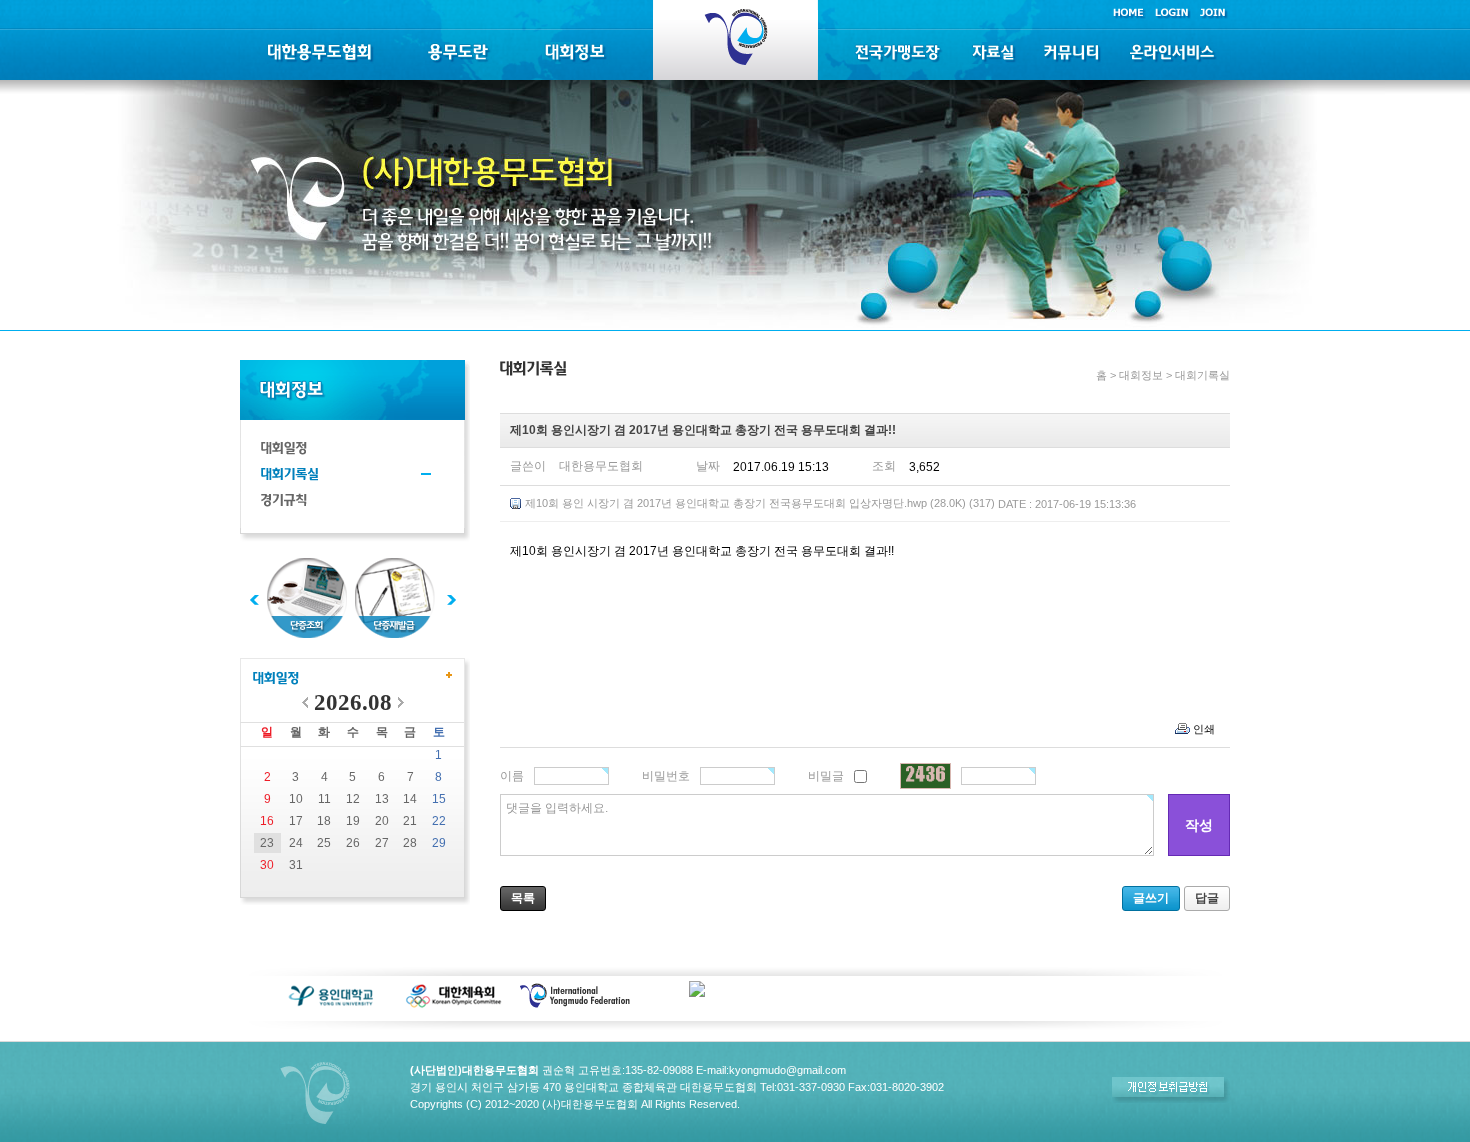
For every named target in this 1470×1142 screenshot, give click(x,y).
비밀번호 (666, 776)
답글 (1207, 898)
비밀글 (826, 776)
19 (353, 821)
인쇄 (1204, 729)
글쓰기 (1151, 898)
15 (439, 799)
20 (382, 821)
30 (267, 865)
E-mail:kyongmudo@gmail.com (771, 1070)
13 (382, 799)
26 (353, 843)
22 (439, 821)
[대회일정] (276, 679)
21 (410, 821)
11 (324, 799)
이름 (512, 776)
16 (267, 821)
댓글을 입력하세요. (557, 808)
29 (439, 843)
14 (410, 799)
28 (410, 843)
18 (324, 821)
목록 (523, 898)
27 (382, 843)
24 (296, 843)
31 (296, 865)
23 (267, 843)
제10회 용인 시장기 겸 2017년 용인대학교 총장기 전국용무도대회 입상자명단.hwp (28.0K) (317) (830, 503)
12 (353, 799)
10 (296, 799)
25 (324, 843)
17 (296, 821)
